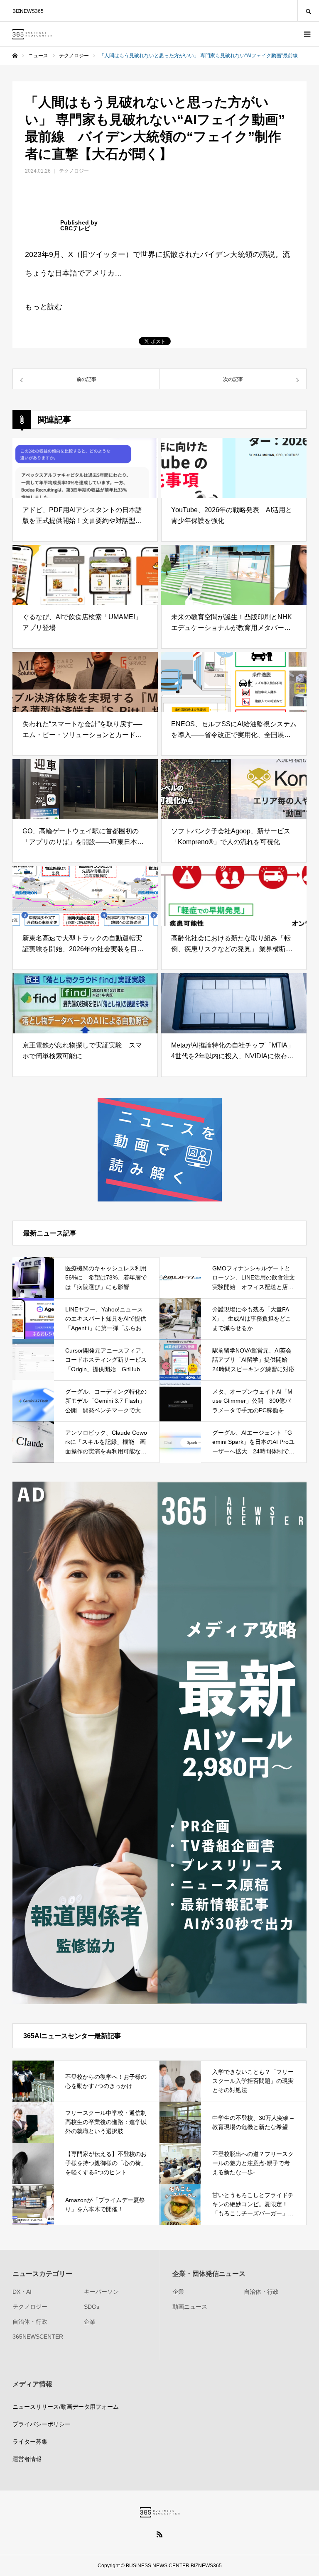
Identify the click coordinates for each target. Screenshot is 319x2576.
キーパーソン (101, 2292)
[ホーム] (15, 56)
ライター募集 (30, 2442)
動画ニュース (190, 2307)
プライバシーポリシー (42, 2424)
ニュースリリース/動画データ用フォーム (66, 2407)
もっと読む (44, 307)
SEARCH (308, 11)
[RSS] (159, 2534)
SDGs (92, 2307)
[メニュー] (307, 34)
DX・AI (22, 2292)
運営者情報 (27, 2459)
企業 (90, 2322)
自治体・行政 (30, 2322)
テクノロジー (74, 171)
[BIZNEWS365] (32, 34)
